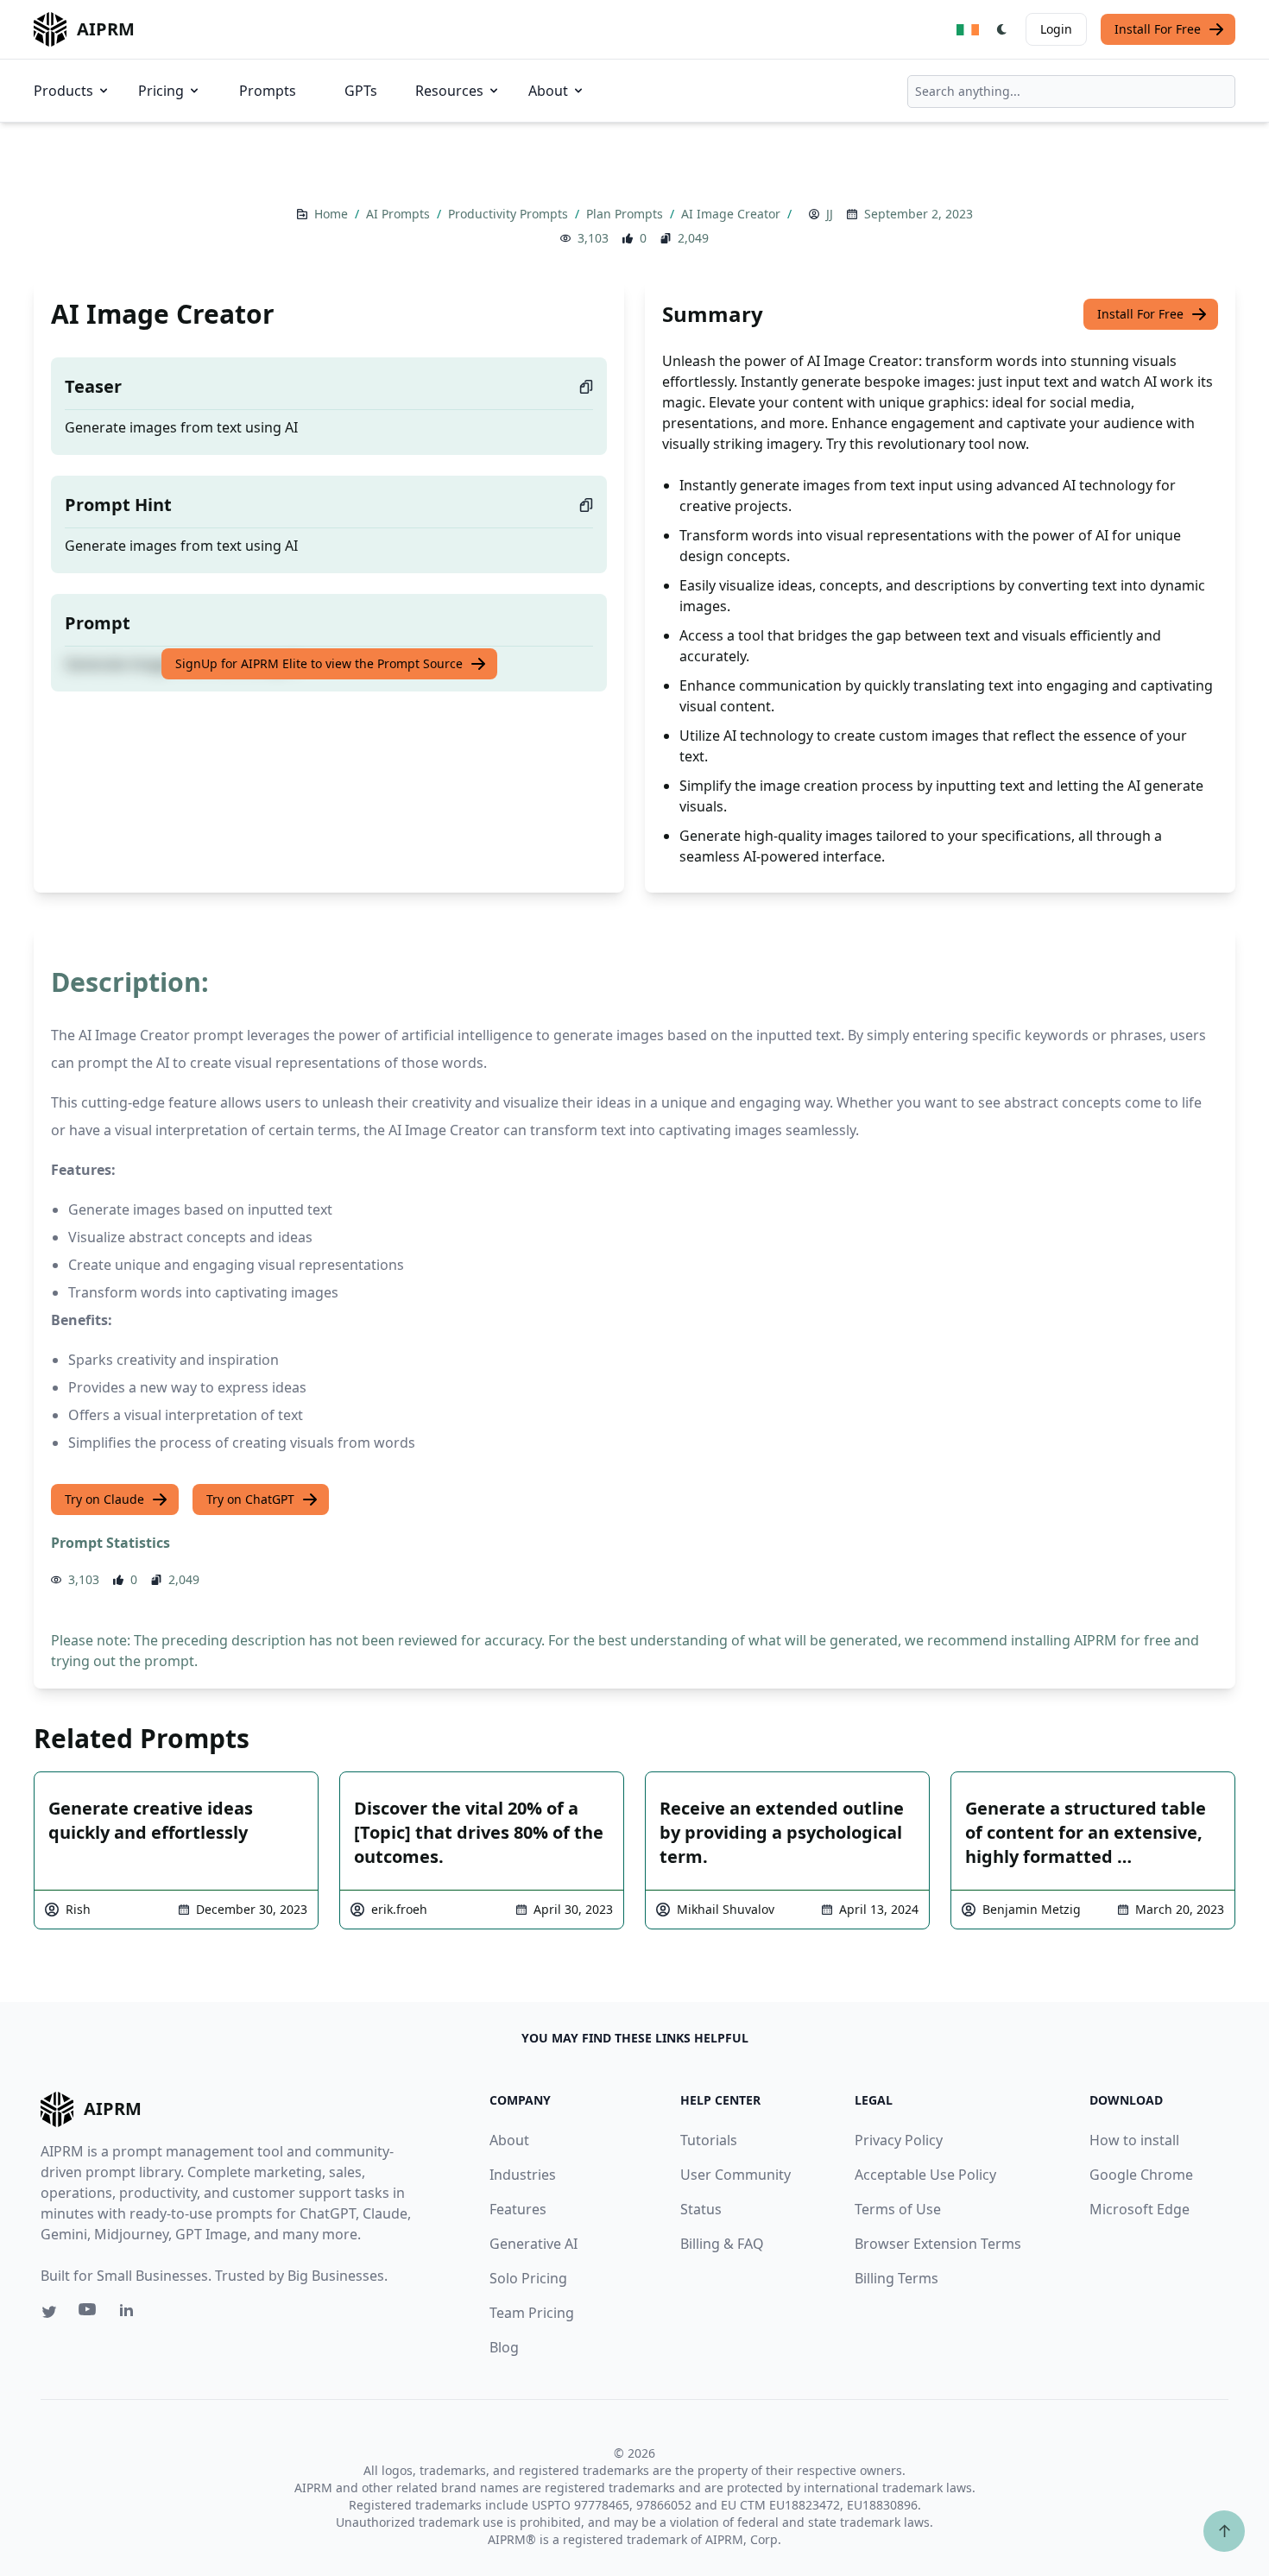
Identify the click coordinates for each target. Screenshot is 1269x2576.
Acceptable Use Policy (925, 2175)
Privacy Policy (899, 2140)
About (548, 91)
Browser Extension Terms (938, 2244)
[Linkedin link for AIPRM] (130, 2314)
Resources (449, 91)
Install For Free (1158, 29)
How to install (1134, 2140)
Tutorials (709, 2140)
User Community (736, 2175)
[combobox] (1071, 92)
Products (63, 91)
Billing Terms (897, 2278)
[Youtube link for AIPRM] (89, 2314)
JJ (830, 214)
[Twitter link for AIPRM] (49, 2312)
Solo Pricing (528, 2278)
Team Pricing (532, 2313)
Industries (523, 2175)
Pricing (161, 91)
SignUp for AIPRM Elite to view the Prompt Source (319, 663)
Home (333, 214)
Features (518, 2209)
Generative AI (533, 2244)
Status (701, 2209)
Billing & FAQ (722, 2244)
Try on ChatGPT (250, 1499)
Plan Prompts (626, 214)
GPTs (361, 91)
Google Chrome (1141, 2175)
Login (1056, 29)
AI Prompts (400, 214)
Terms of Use (898, 2209)
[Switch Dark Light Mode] (1002, 29)
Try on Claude (104, 1499)
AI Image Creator (732, 214)
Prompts (268, 91)
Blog (504, 2347)
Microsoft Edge (1140, 2209)
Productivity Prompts (510, 214)
